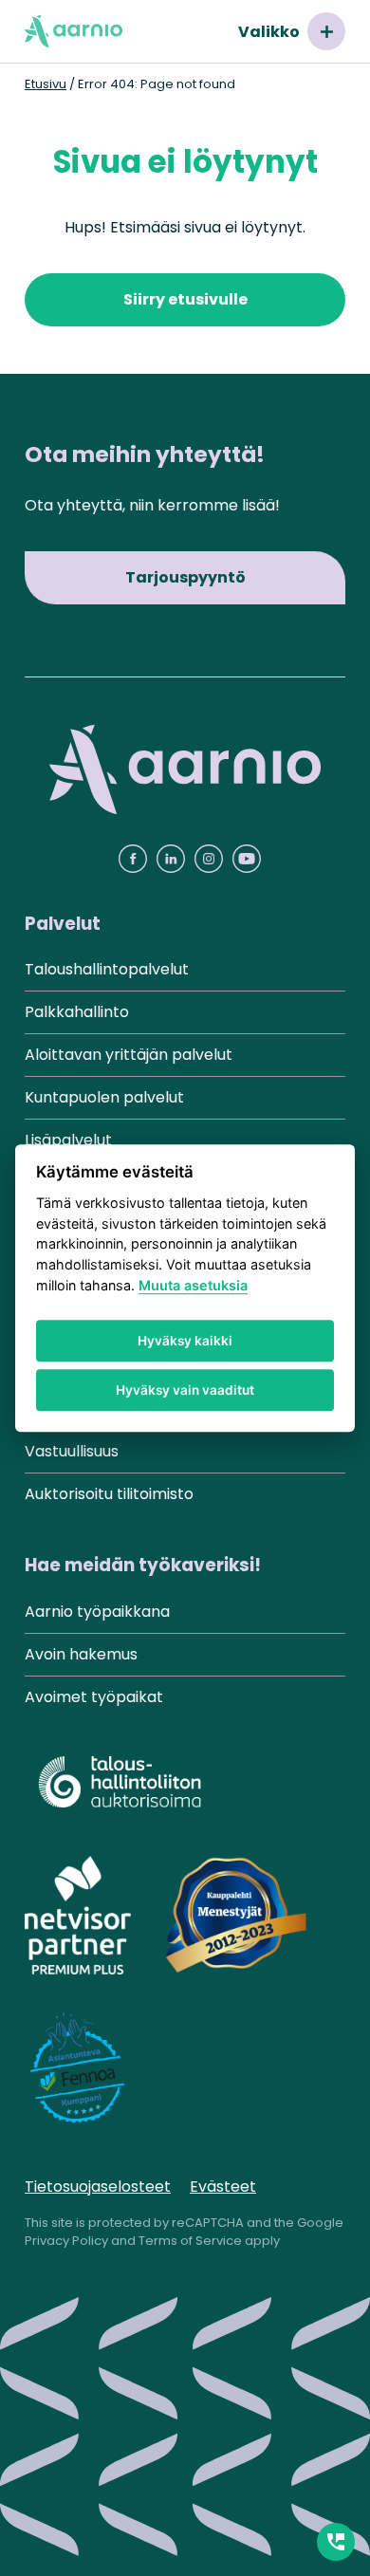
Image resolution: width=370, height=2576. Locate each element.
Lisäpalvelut (68, 1140)
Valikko (269, 32)
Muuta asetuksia (193, 1285)
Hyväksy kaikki (185, 1341)
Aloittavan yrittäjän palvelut (129, 1055)
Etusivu (46, 84)
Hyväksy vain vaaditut (185, 1390)
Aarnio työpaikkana (97, 1612)
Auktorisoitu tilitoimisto (109, 1494)
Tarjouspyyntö (185, 577)
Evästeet (223, 2187)
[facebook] (133, 859)
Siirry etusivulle (185, 299)
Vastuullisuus (72, 1451)
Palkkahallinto (77, 1012)
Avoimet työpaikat (94, 1697)
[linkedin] (171, 859)
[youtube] (247, 859)
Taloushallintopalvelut (107, 969)
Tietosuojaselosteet (98, 2187)
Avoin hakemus (81, 1654)
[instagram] (209, 859)
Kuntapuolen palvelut (104, 1097)
